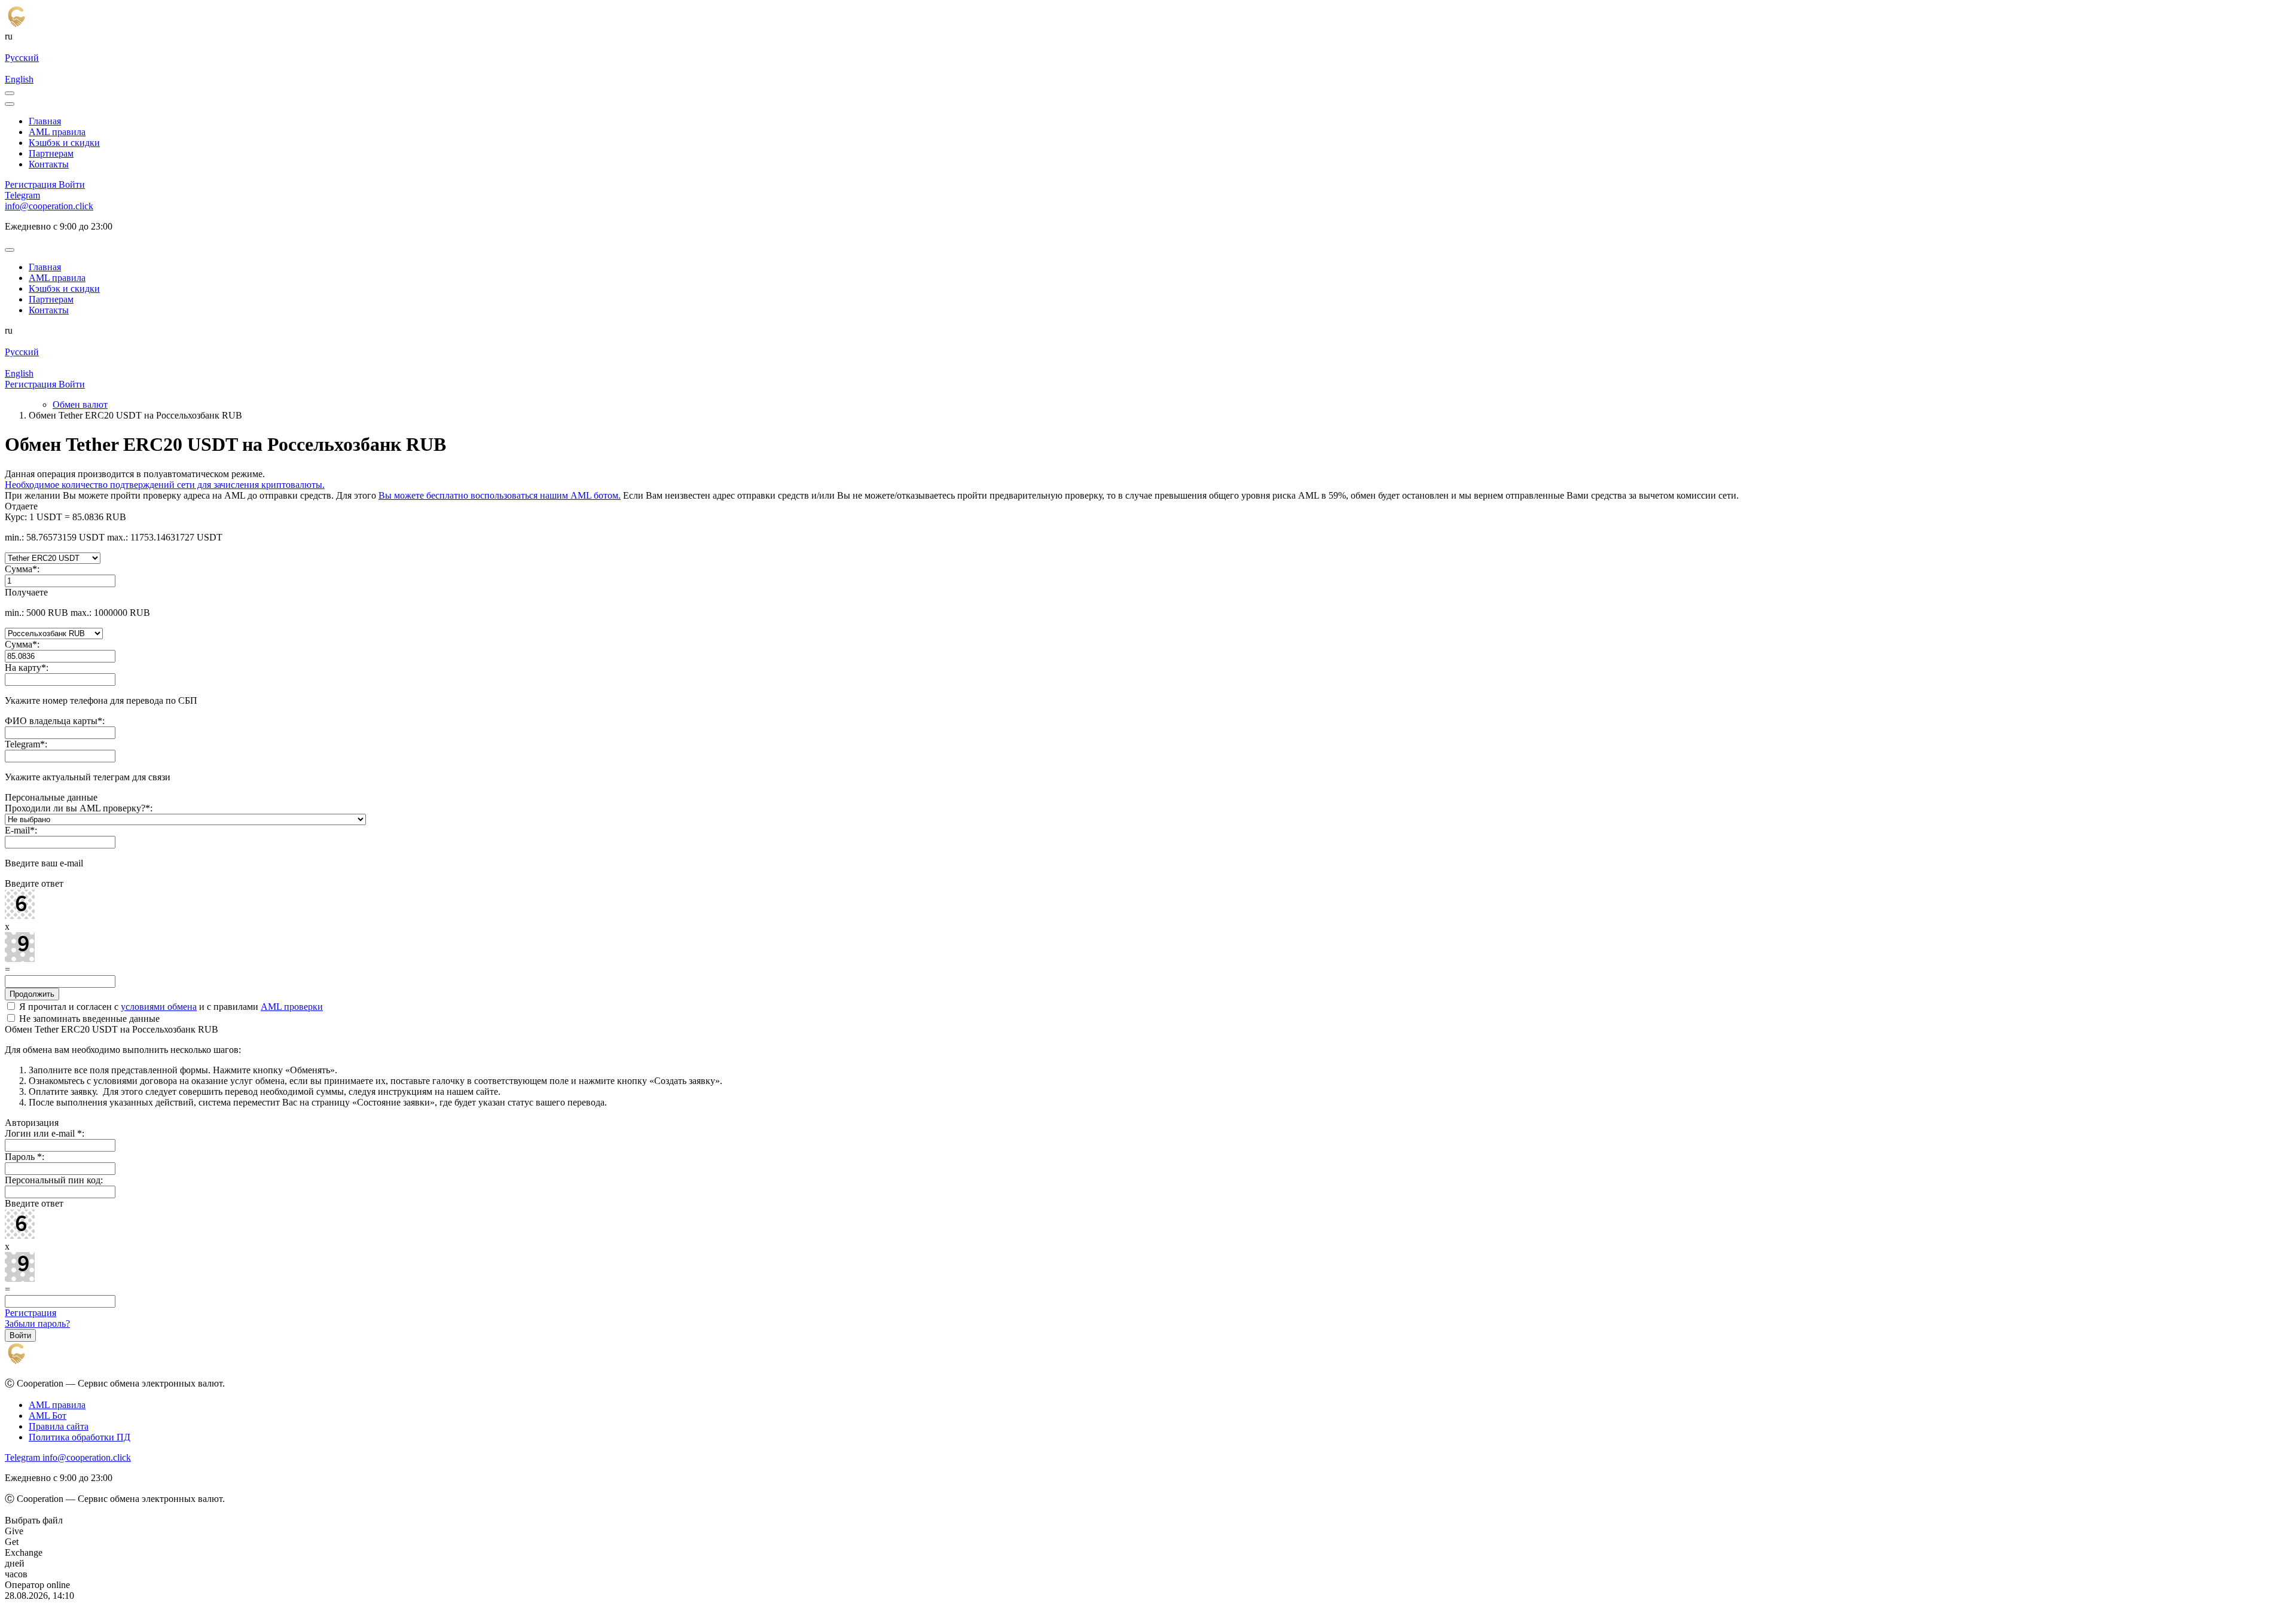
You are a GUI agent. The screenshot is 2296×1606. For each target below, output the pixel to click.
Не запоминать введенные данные (88, 1019)
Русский (22, 58)
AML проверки (292, 1007)
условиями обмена (159, 1007)
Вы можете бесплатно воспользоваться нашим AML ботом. (500, 495)
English (19, 79)
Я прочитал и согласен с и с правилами (170, 1007)
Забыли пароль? (37, 1323)
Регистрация (30, 1313)
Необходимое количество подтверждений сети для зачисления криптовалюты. (165, 485)
